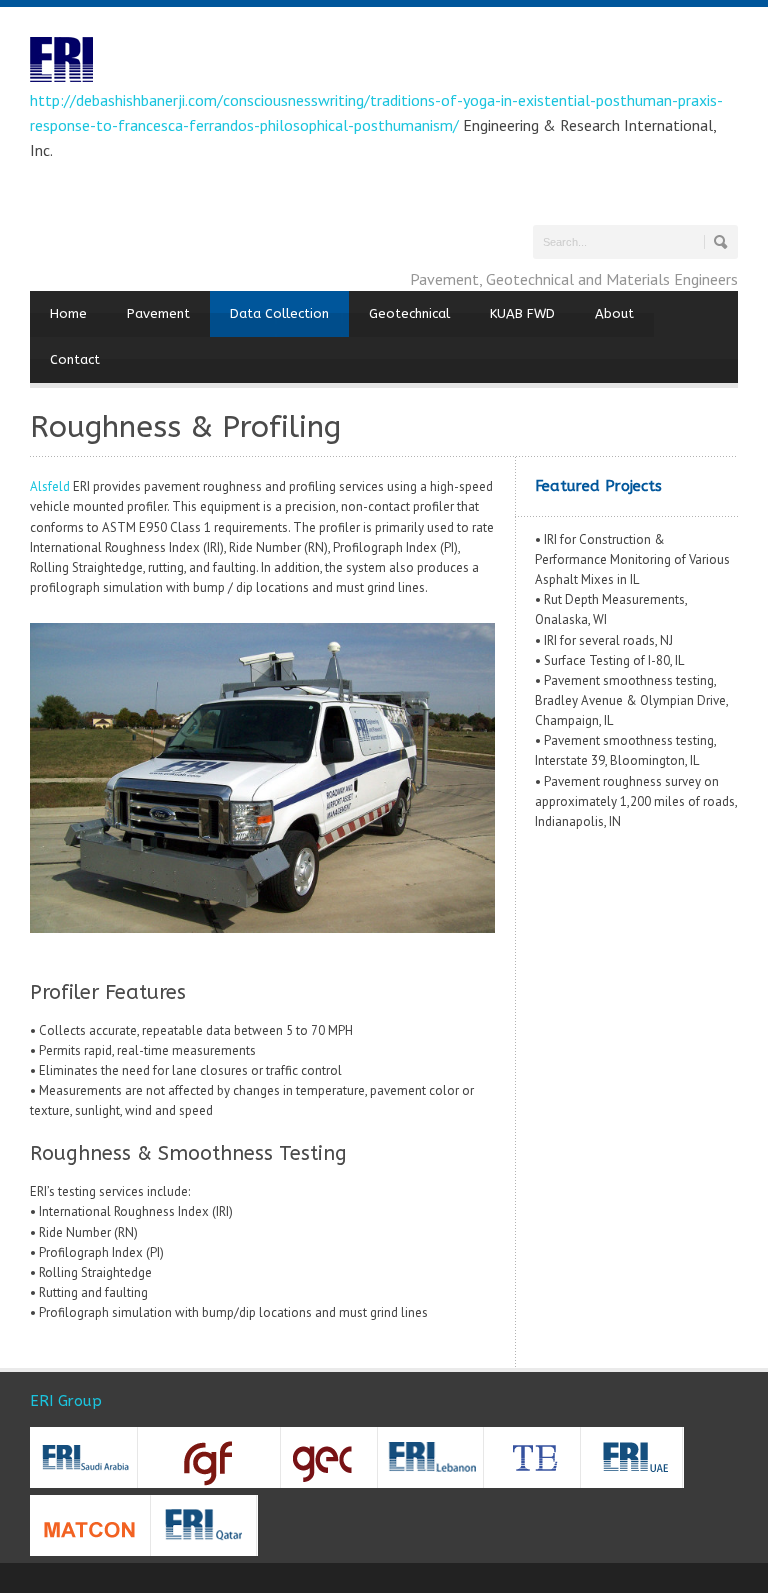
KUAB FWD (522, 313)
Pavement (158, 313)
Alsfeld (50, 486)
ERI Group (66, 1401)
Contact (75, 359)
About (614, 313)
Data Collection (279, 313)
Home (68, 313)
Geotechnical (409, 313)
